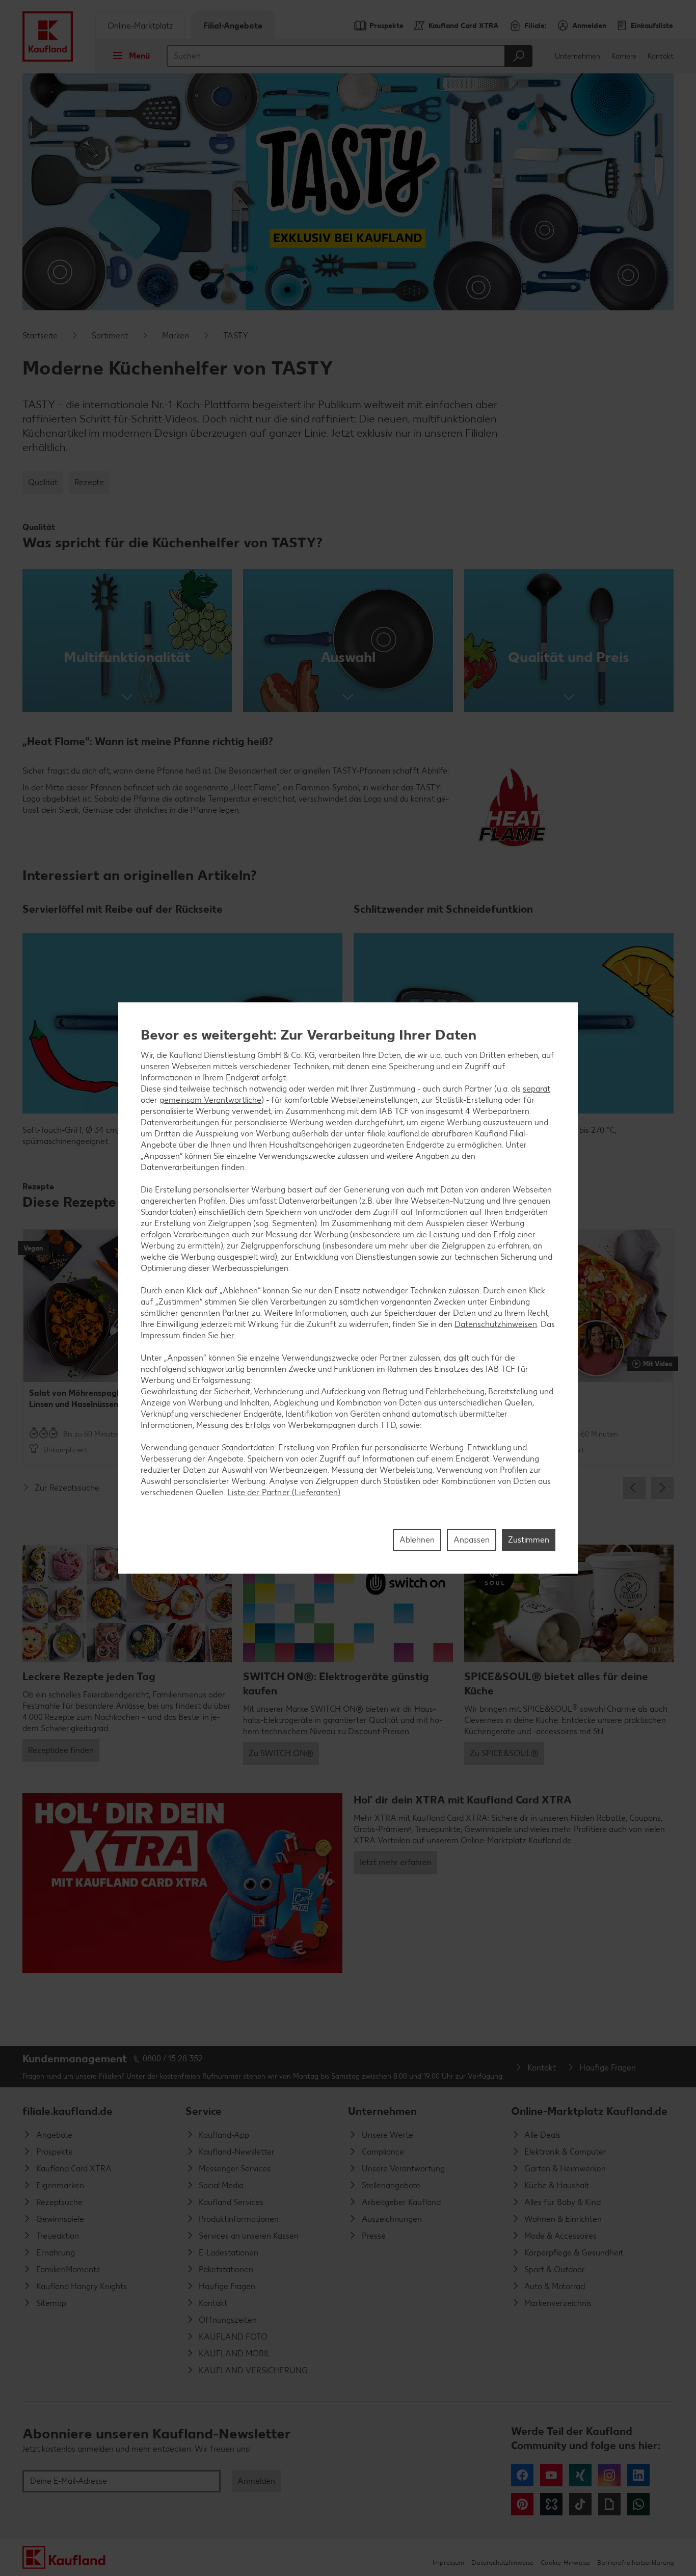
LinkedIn (638, 2475)
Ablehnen (417, 1540)
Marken (176, 336)
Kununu (551, 2504)
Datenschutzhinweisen (496, 1324)
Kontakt (661, 56)
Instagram (609, 2475)
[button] (127, 641)
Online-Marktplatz (140, 26)
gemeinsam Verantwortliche (210, 1100)
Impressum (448, 2562)
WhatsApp (638, 2504)
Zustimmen (529, 1540)
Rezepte (89, 482)
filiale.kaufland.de (68, 2111)
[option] (100, 1347)
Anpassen (472, 1540)
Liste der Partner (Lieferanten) (284, 1492)
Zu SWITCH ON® (281, 1753)
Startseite (40, 336)
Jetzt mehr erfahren (395, 1862)
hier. (228, 1335)
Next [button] (662, 1488)
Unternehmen (578, 56)
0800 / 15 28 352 (173, 2059)
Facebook (522, 2475)
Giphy (609, 2504)
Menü (139, 56)
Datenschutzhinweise (502, 2562)
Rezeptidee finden (61, 1750)
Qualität (43, 482)
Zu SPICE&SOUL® (504, 1753)
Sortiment (110, 336)
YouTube (551, 2475)
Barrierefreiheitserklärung (635, 2562)
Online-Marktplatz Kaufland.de (589, 2111)
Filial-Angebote (233, 26)
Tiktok (580, 2504)
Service (204, 2111)
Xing (580, 2475)
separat (537, 1089)
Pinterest (522, 2504)
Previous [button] (634, 1488)
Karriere (624, 56)
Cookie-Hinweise (565, 2562)
